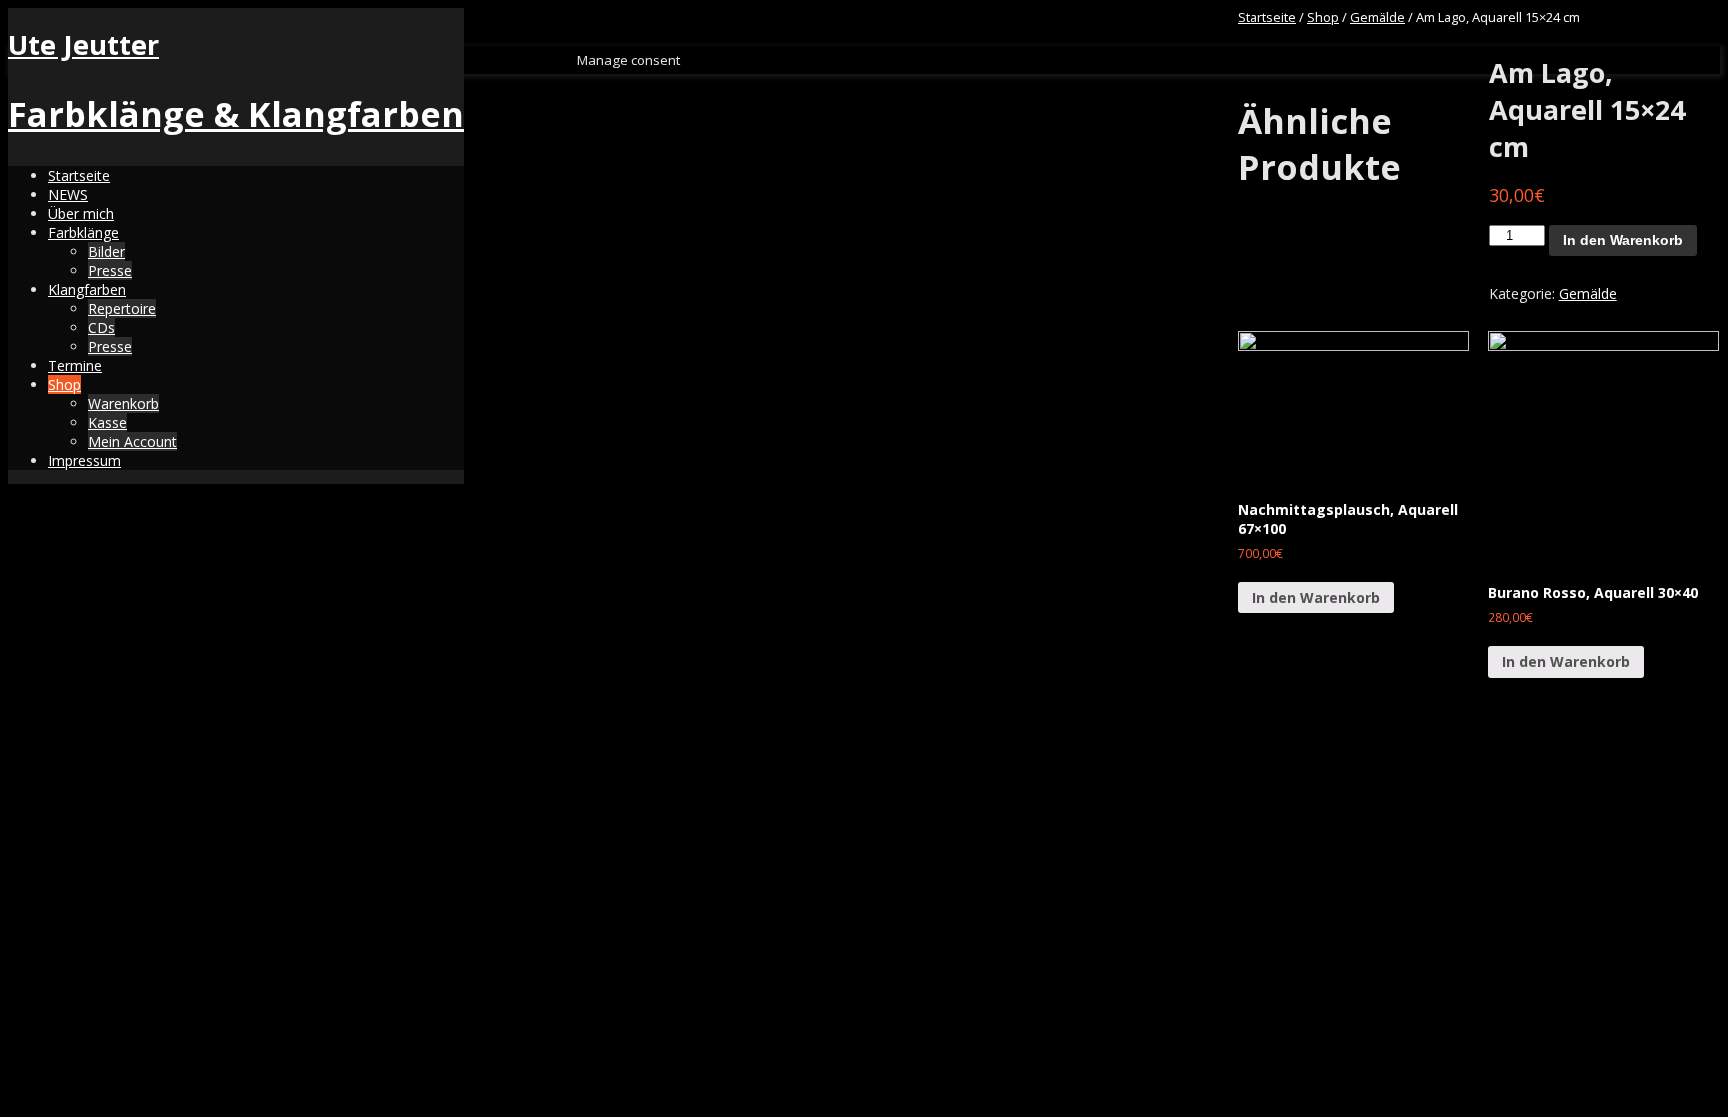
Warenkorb (123, 403)
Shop (64, 384)
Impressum (84, 460)
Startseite (79, 175)
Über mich (81, 213)
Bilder (106, 251)
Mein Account (132, 441)
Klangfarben (87, 289)
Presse (110, 270)
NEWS (68, 194)
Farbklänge (83, 232)
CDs (101, 327)
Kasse (107, 422)
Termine (75, 365)
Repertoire (122, 308)
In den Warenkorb (1623, 240)
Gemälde (1377, 17)
